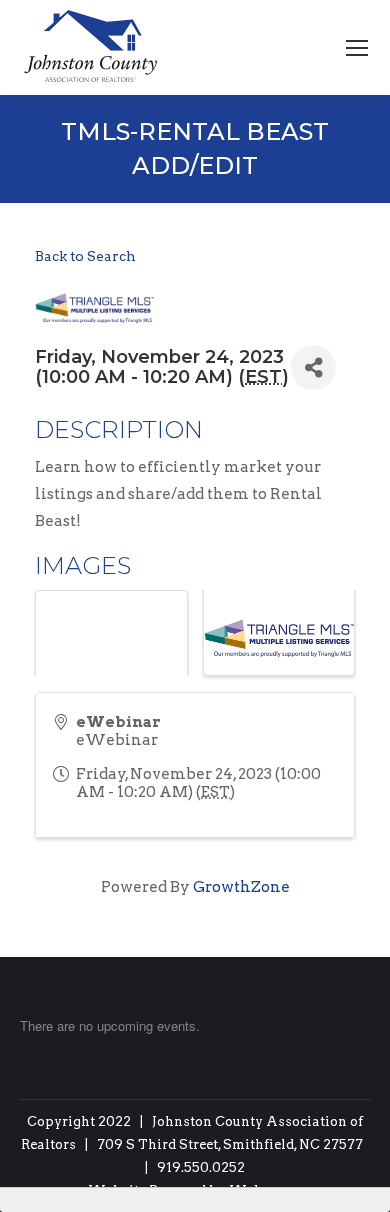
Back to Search (85, 256)
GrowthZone (241, 887)
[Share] (313, 367)
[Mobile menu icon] (357, 48)
